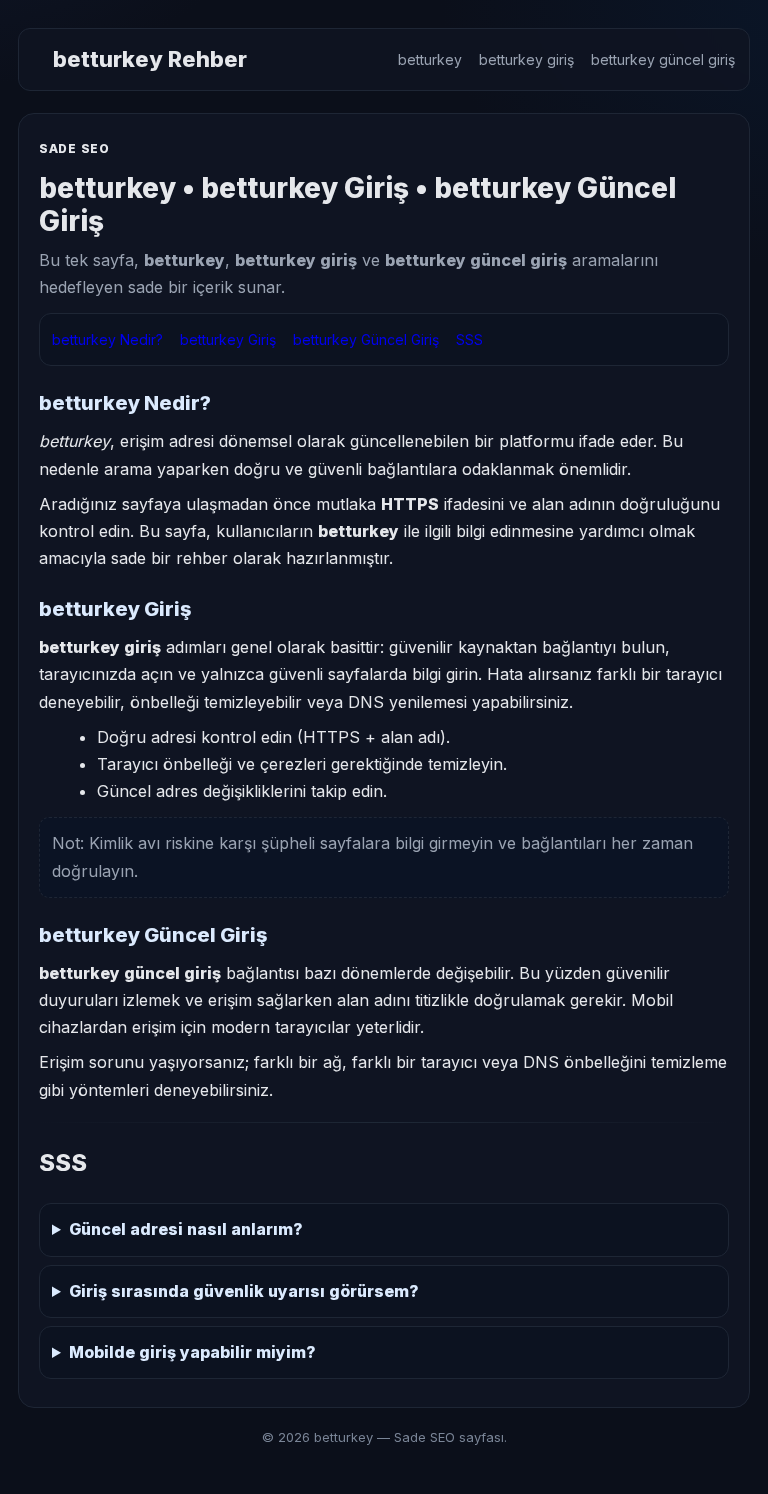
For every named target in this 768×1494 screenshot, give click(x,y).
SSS (469, 339)
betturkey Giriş (228, 339)
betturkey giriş (526, 59)
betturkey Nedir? (107, 339)
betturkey (430, 59)
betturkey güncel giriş (663, 59)
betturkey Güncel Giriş (366, 339)
